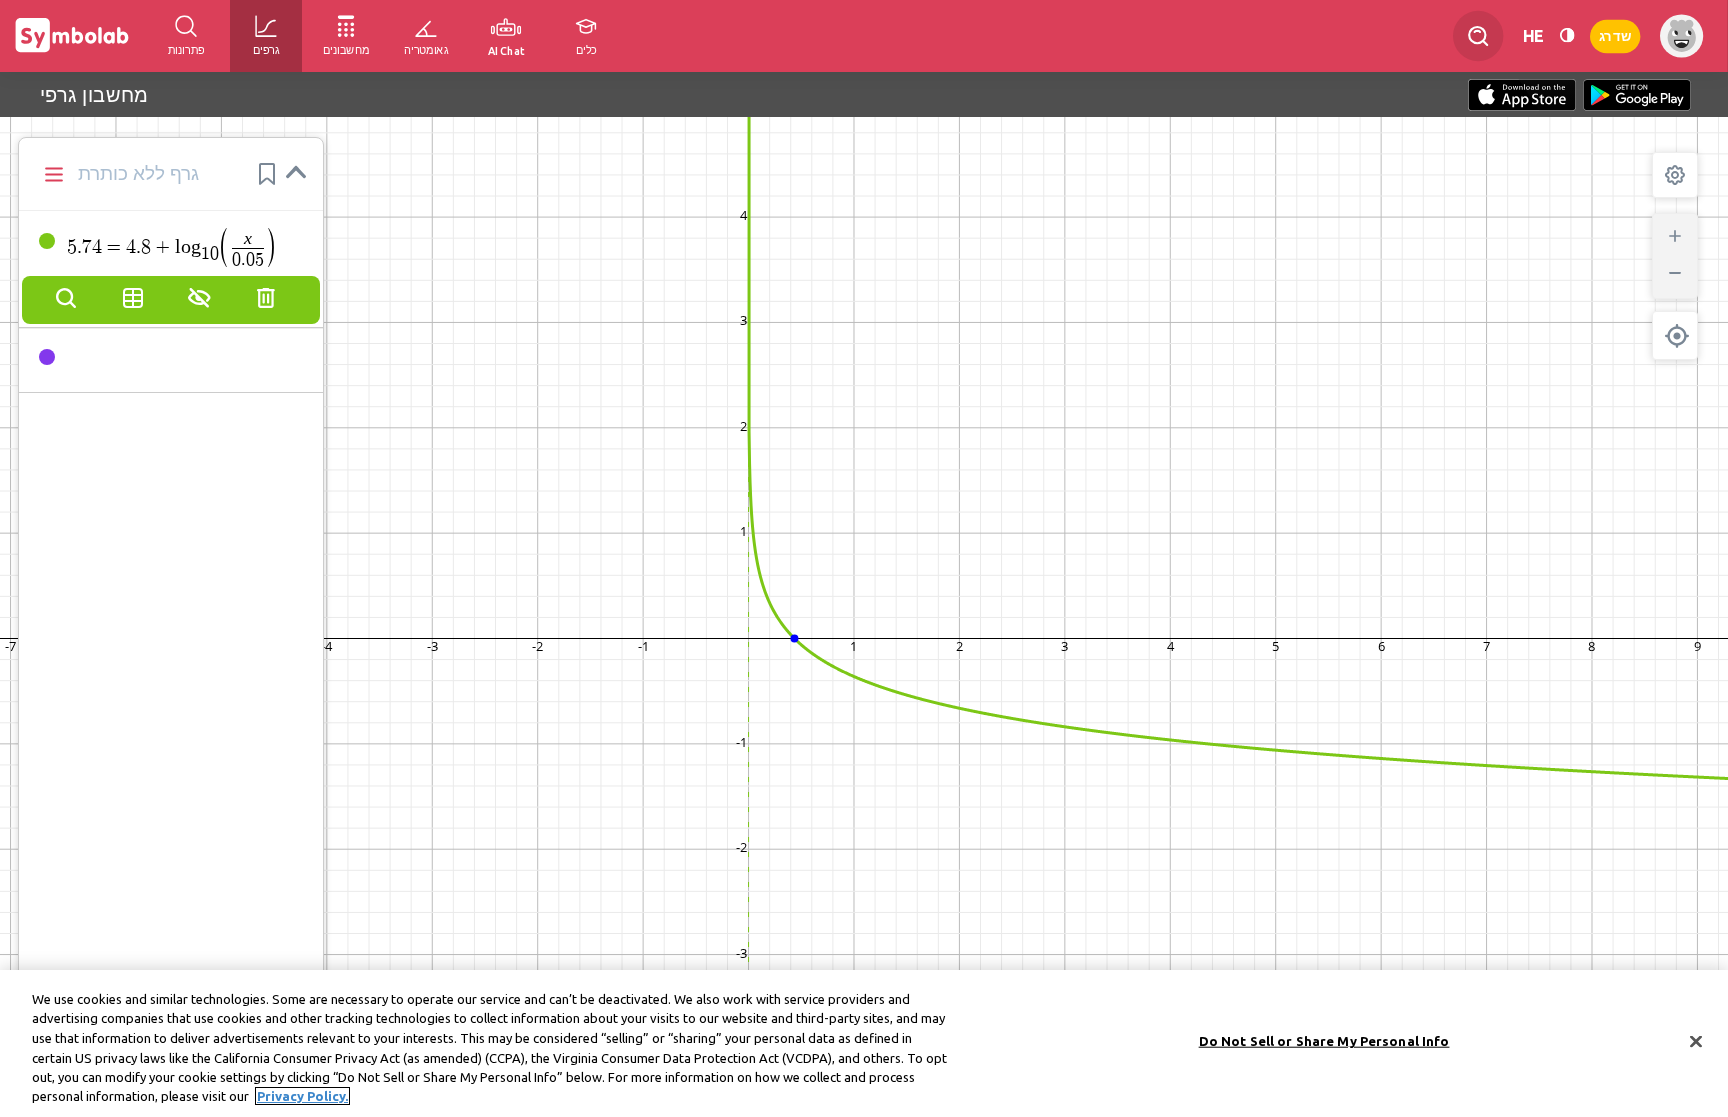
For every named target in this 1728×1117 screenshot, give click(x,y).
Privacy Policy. (302, 1096)
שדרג (1615, 35)
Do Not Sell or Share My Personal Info (1324, 1041)
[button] (267, 174)
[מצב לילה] (1567, 35)
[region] (864, 1043)
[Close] (1696, 1042)
